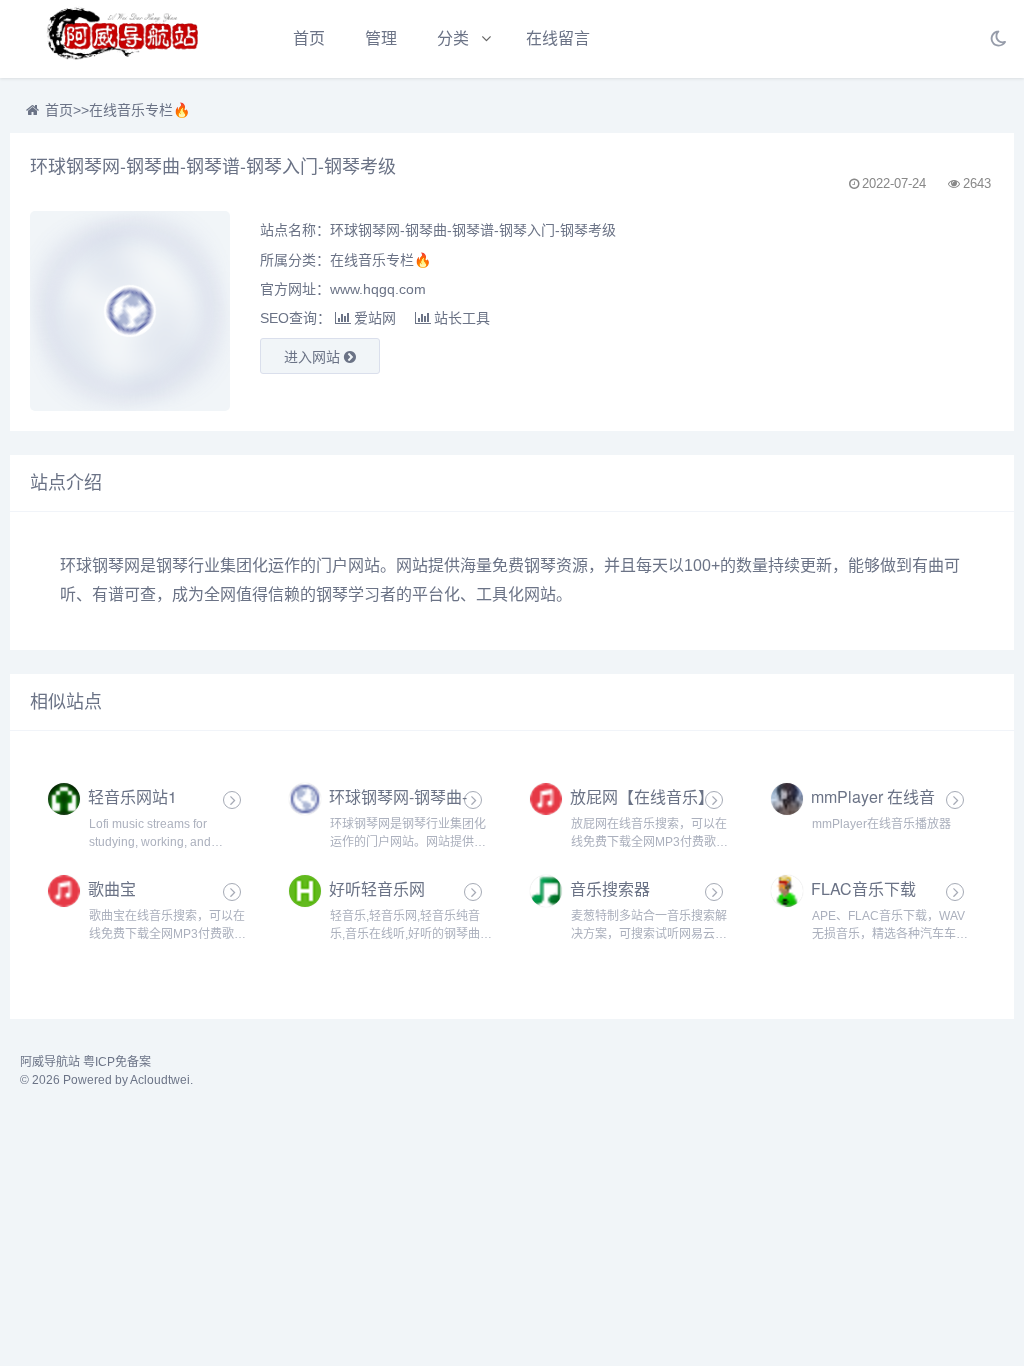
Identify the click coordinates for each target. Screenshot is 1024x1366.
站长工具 (462, 318)
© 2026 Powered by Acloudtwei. (106, 1080)
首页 (309, 38)
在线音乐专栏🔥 (139, 110)
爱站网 (375, 318)
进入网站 (314, 357)
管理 (381, 38)
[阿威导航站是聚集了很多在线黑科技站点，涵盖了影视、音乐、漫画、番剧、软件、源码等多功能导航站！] (125, 39)
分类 (453, 38)
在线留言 (558, 38)
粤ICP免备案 (117, 1062)
